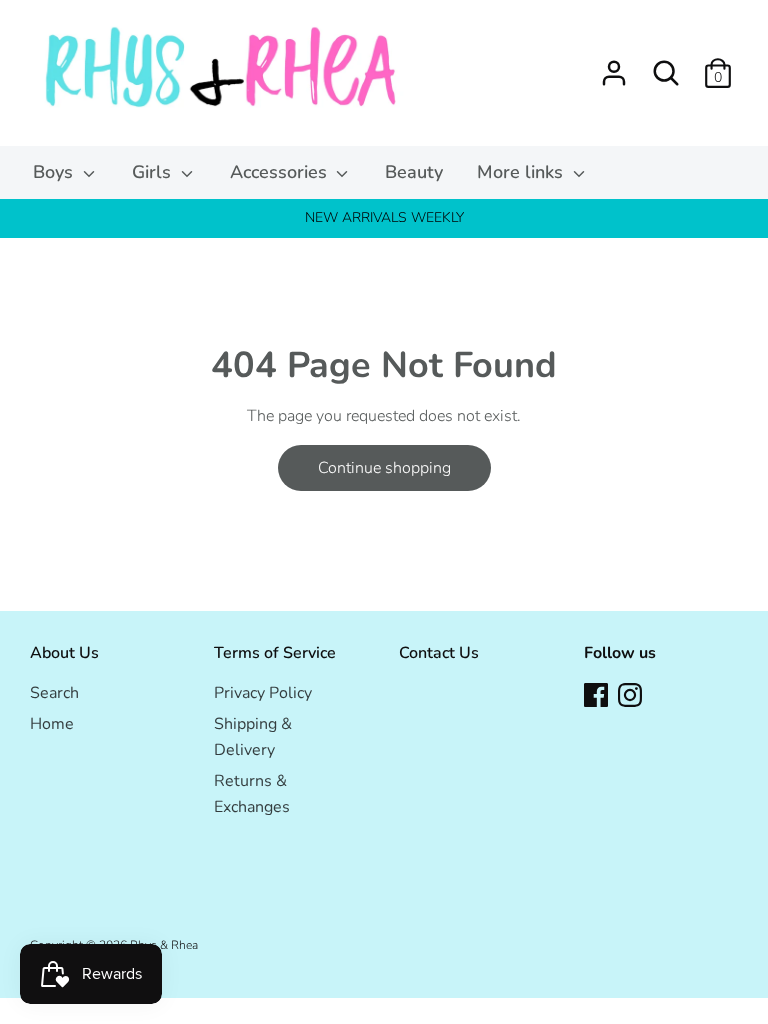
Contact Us (439, 653)
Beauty (414, 172)
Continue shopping (384, 468)
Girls (154, 172)
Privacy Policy (263, 693)
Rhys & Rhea (164, 945)
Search (54, 693)
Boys (55, 172)
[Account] (614, 65)
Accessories (281, 172)
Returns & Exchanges (252, 794)
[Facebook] (596, 694)
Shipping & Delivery (253, 737)
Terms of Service (275, 653)
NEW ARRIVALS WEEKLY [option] (384, 217)
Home (52, 724)
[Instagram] (630, 694)
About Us (64, 653)
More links (522, 172)
